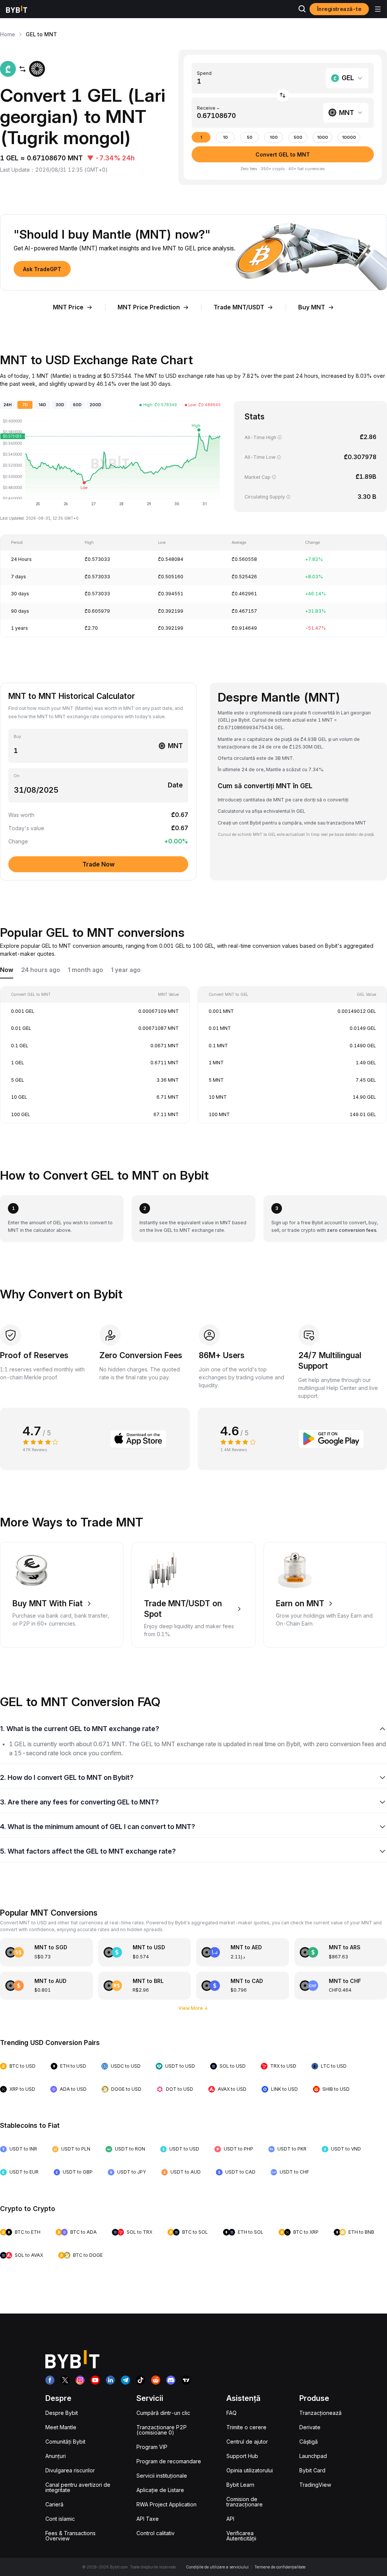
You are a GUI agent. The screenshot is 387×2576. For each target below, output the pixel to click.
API (230, 2519)
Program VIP (152, 2447)
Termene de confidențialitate (280, 2567)
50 (250, 137)
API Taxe (148, 2519)
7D (25, 405)
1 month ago (86, 970)
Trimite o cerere (246, 2427)
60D (77, 405)
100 (274, 137)
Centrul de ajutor (247, 2442)
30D (60, 405)
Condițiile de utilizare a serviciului (217, 2567)
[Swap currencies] (283, 95)
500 (298, 137)
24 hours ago (41, 970)
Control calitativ (156, 2533)
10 (225, 137)
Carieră (54, 2504)
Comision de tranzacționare (245, 2502)
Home (8, 34)
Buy (17, 737)
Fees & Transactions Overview (70, 2536)
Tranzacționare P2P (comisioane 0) (162, 2430)
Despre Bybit (62, 2413)
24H (8, 405)
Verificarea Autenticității (241, 2536)
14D (42, 405)
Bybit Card (312, 2470)
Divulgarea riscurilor (70, 2470)
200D (95, 405)
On (17, 776)
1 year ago (126, 970)
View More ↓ (193, 2008)
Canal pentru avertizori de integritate (78, 2487)
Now (7, 970)
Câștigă (309, 2442)
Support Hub (242, 2456)
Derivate (310, 2427)
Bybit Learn (240, 2485)
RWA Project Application (166, 2504)
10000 (349, 137)
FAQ (231, 2413)
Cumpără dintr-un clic (163, 2413)
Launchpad (313, 2456)
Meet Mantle (61, 2427)
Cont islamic (60, 2519)
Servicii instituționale (162, 2476)
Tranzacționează (320, 2413)
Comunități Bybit (65, 2442)
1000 (323, 137)
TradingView (315, 2485)
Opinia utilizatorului (250, 2470)
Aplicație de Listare (160, 2490)
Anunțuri (56, 2456)
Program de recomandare (169, 2461)
